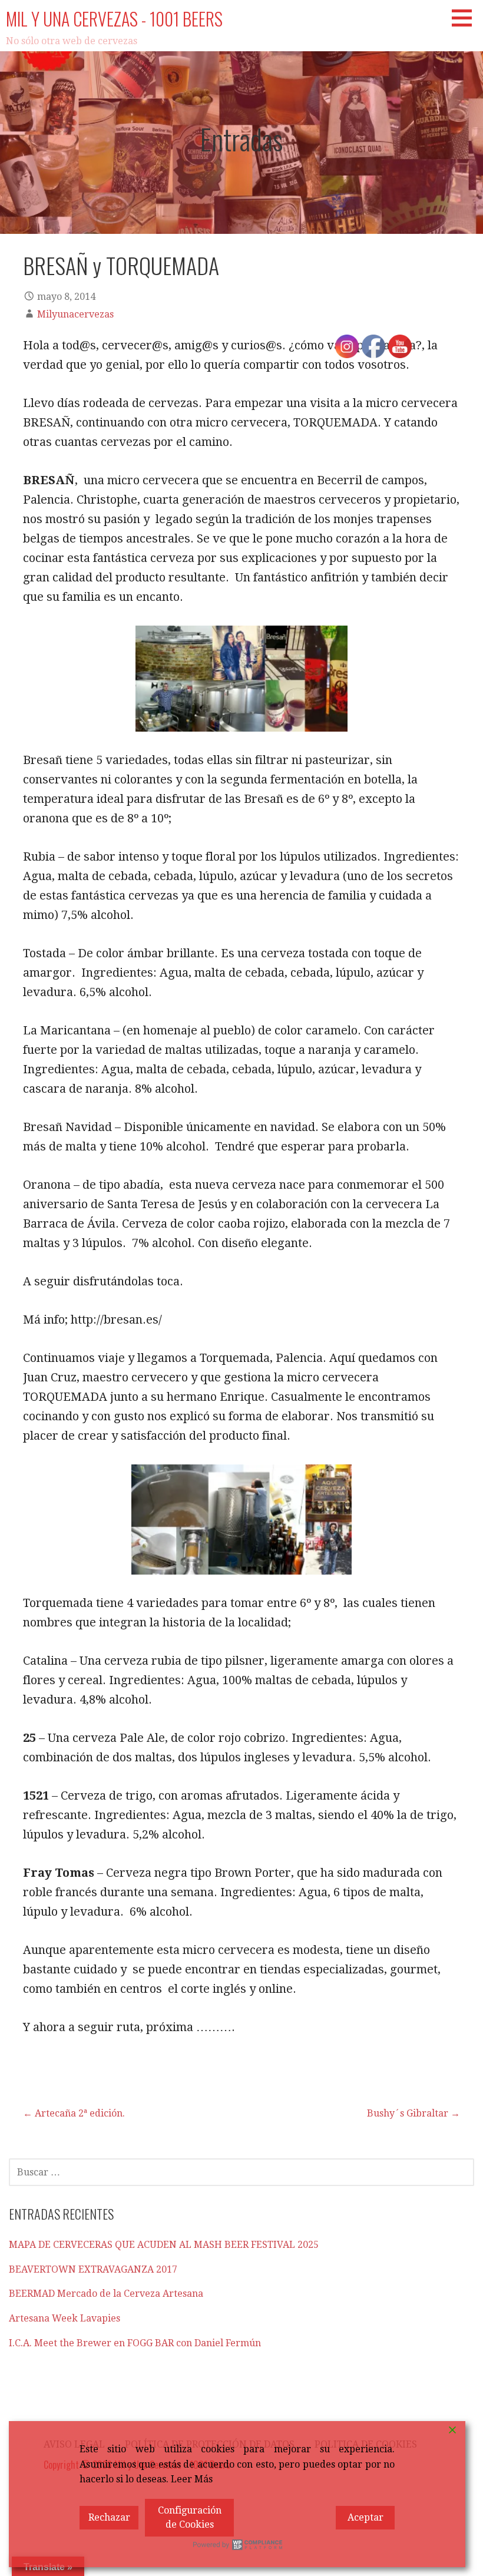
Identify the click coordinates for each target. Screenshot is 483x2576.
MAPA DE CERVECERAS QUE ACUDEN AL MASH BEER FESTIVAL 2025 (164, 2245)
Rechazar (109, 2517)
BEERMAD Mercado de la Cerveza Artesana (106, 2294)
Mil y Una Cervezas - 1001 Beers (114, 19)
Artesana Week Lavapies (64, 2318)
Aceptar (365, 2517)
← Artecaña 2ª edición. (74, 2113)
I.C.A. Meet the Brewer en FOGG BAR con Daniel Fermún (135, 2343)
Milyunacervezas (75, 314)
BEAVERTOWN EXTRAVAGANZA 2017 (93, 2269)
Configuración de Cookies (190, 2517)
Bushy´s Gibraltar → (413, 2113)
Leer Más (192, 2479)
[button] (466, 18)
